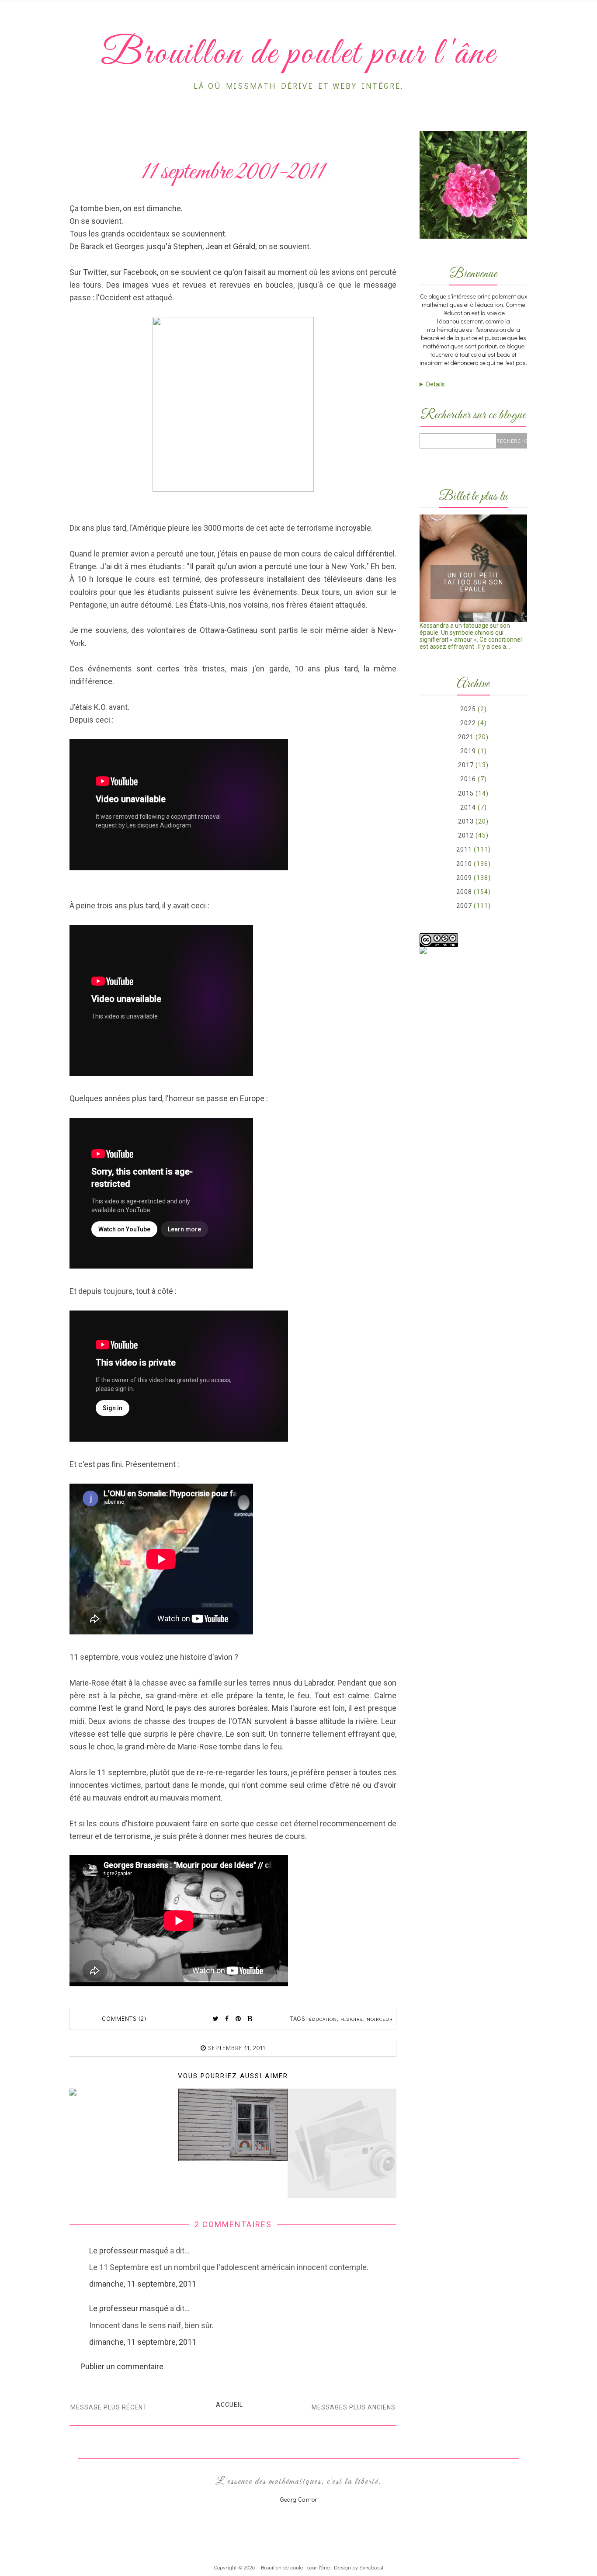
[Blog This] (250, 2019)
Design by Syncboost (359, 2567)
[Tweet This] (216, 2019)
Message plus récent (109, 2407)
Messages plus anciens (354, 2407)
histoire (352, 2019)
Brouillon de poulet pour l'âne (295, 2567)
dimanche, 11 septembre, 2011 (143, 2284)
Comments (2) (124, 2018)
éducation (323, 2019)
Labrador (319, 1683)
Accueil (229, 2405)
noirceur (380, 2019)
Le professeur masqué (129, 2251)
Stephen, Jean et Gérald (214, 246)
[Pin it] (239, 2019)
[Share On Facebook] (227, 2019)
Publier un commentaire (122, 2366)
